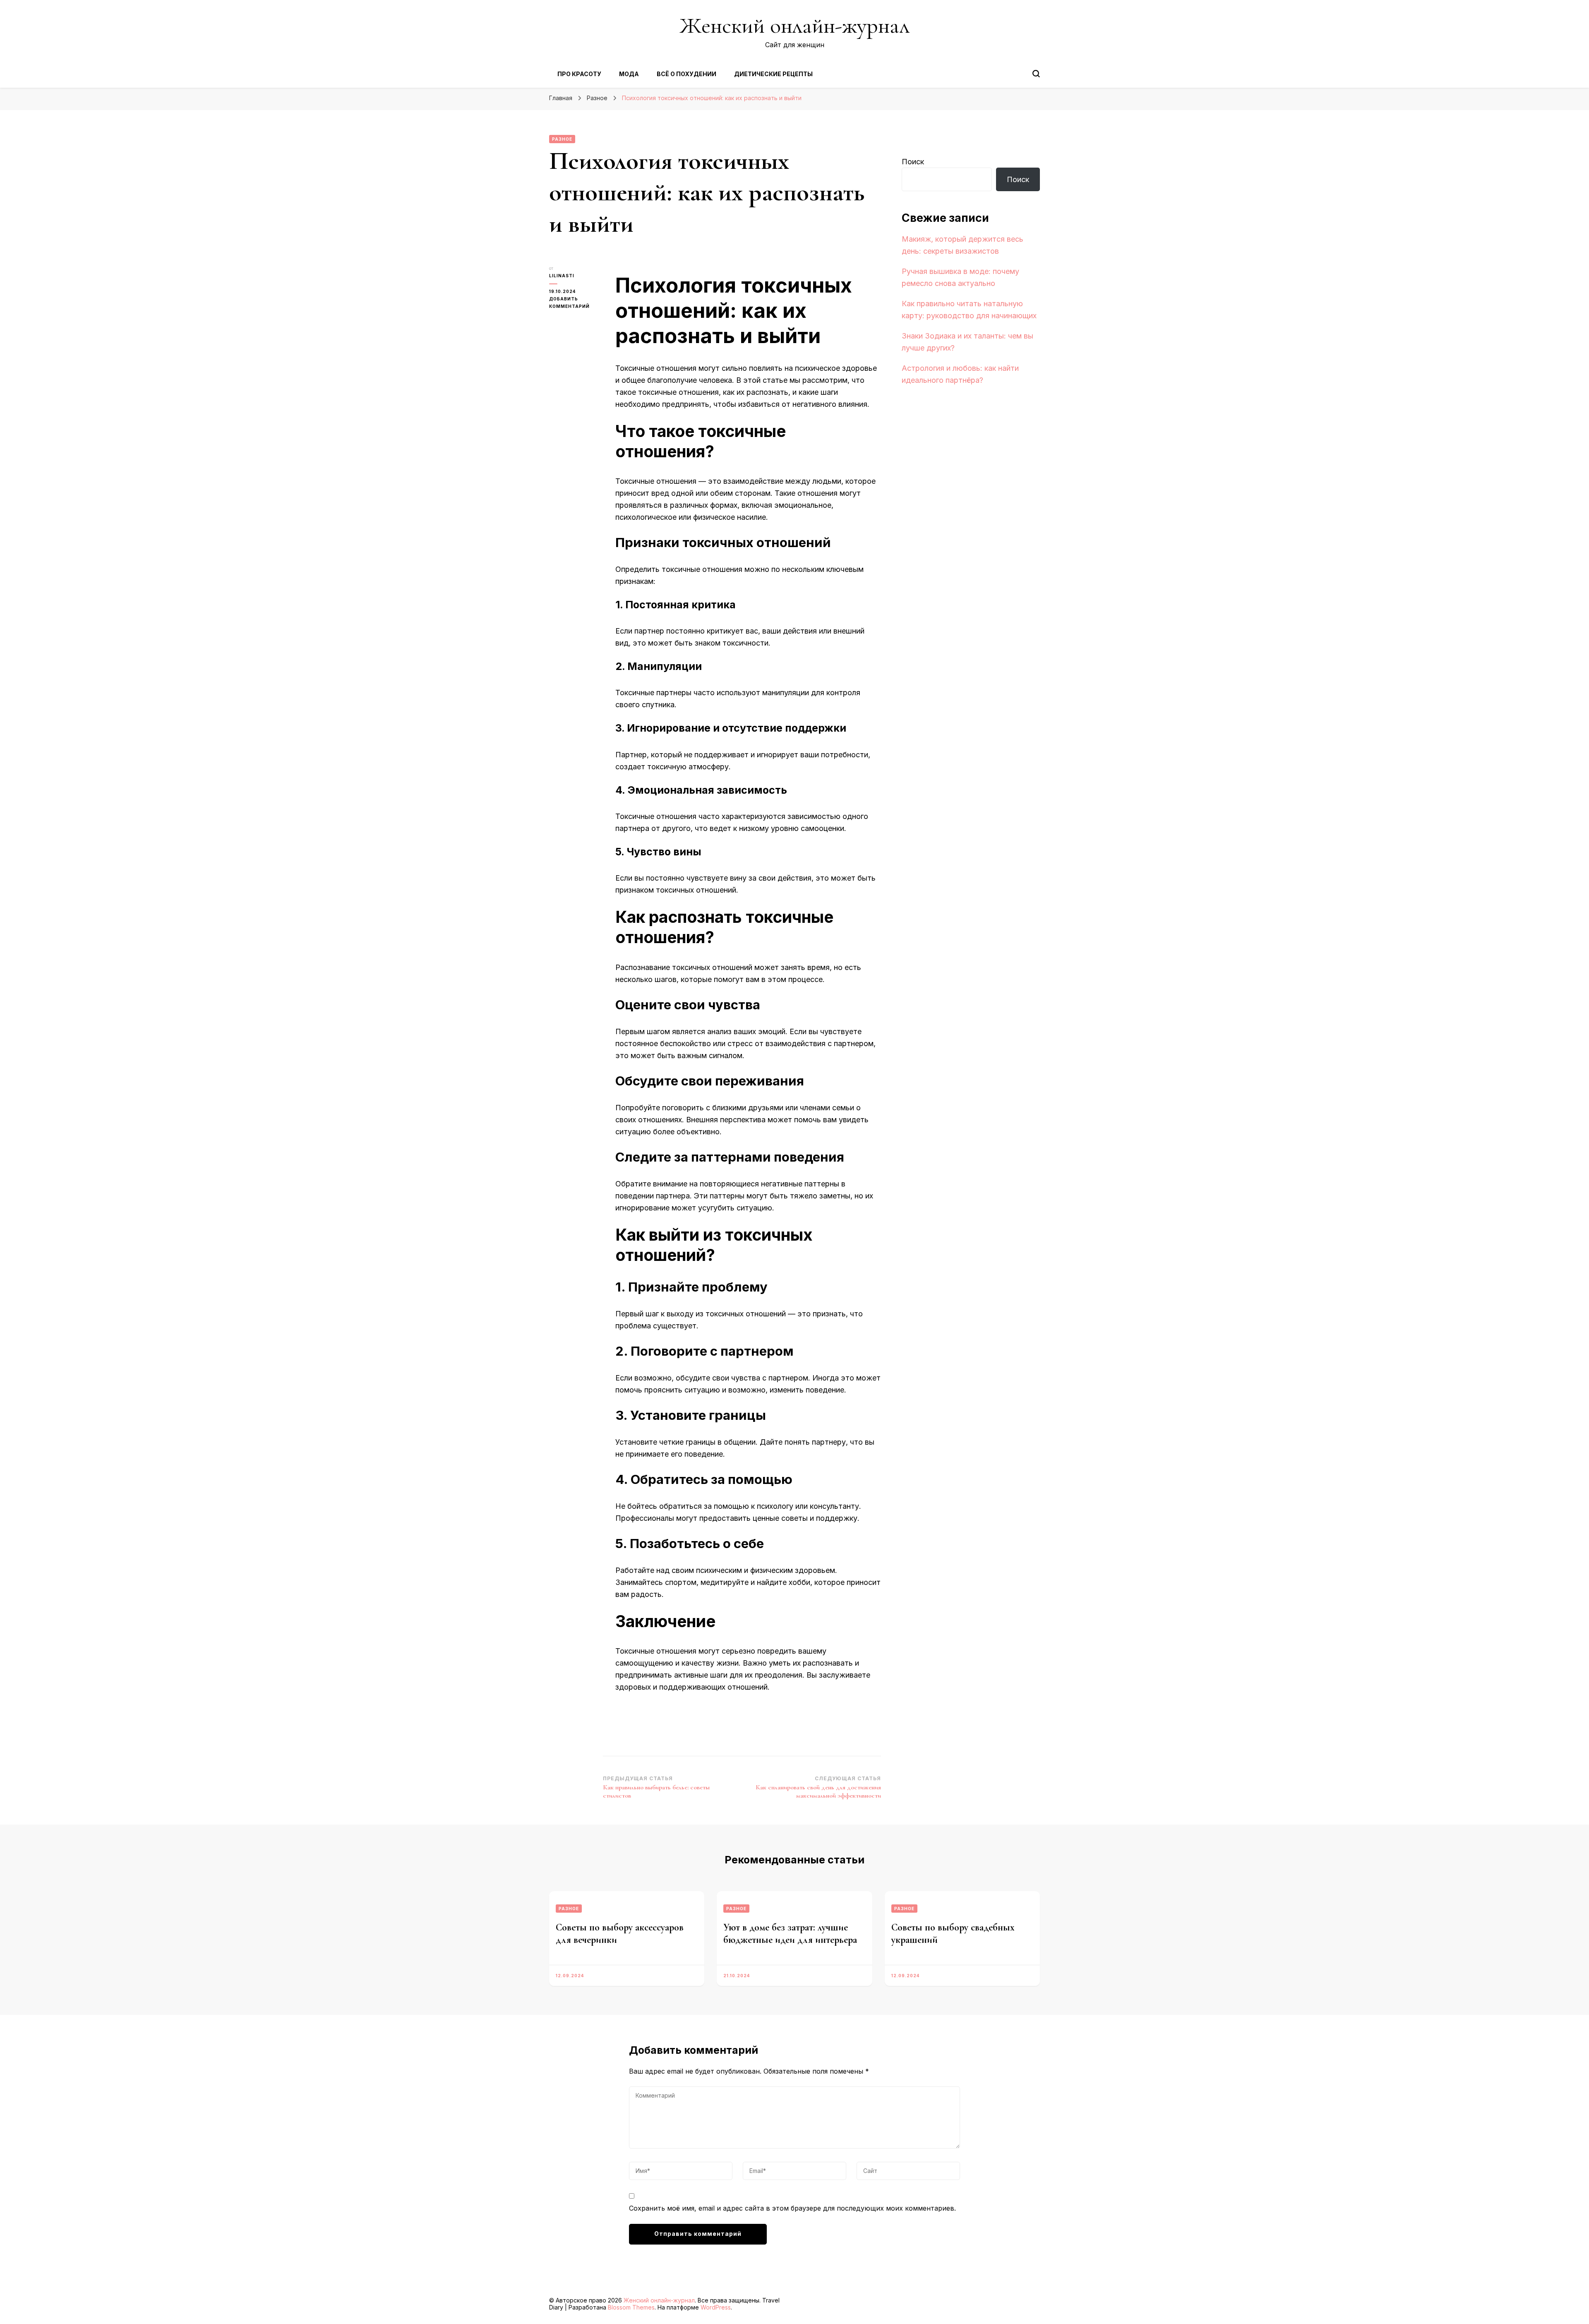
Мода (629, 74)
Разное (562, 139)
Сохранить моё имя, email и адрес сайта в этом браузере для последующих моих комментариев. (792, 2208)
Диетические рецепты (773, 74)
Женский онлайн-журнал (794, 25)
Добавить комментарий (576, 303)
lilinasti (562, 276)
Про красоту (579, 74)
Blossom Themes (631, 2307)
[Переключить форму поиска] (1036, 74)
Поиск (913, 162)
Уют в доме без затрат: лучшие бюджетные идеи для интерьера (790, 1934)
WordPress (716, 2307)
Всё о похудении (686, 74)
